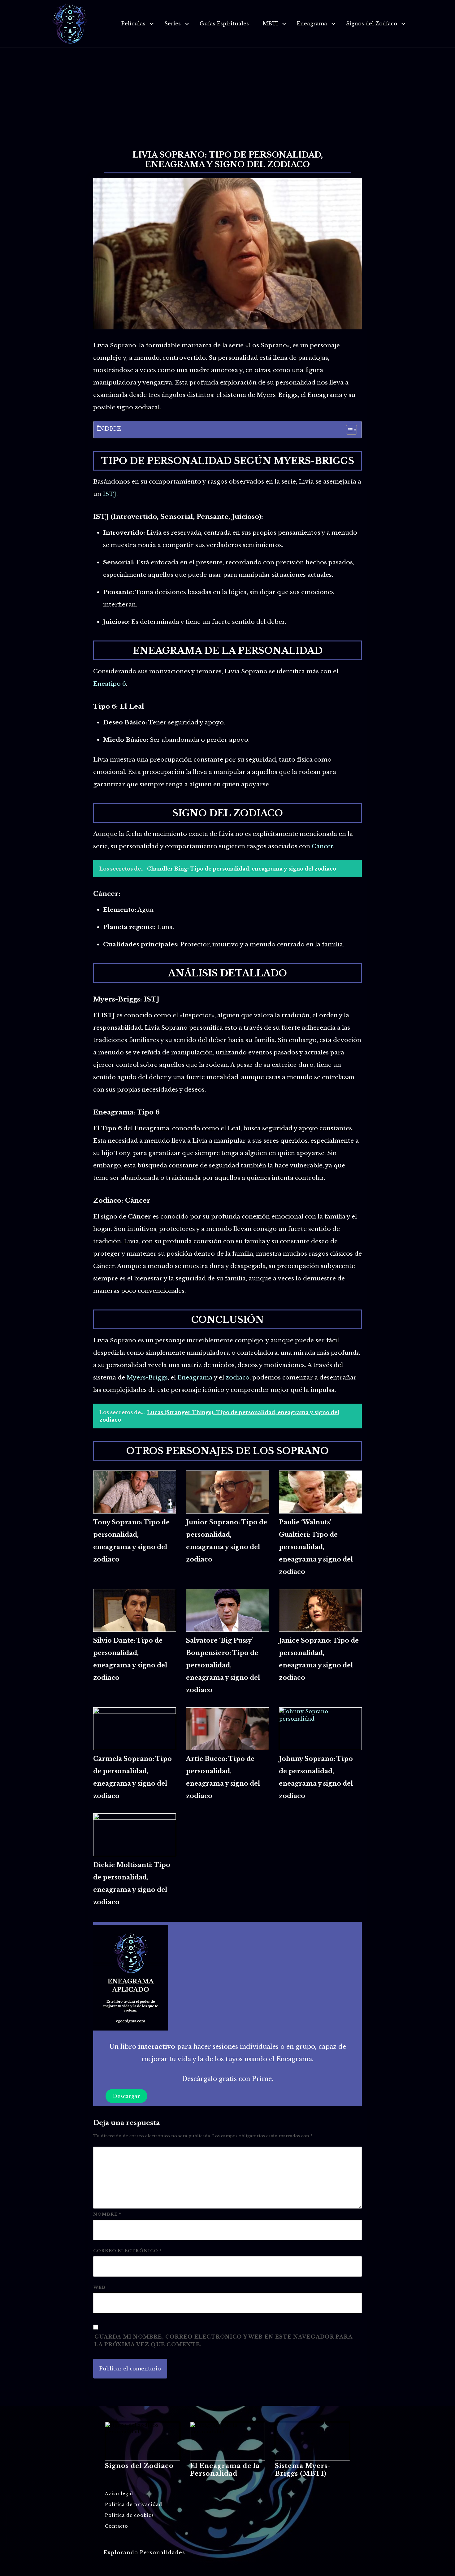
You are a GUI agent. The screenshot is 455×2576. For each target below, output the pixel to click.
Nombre (107, 2214)
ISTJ (110, 494)
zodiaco (238, 1377)
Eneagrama (312, 24)
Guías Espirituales (224, 24)
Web (99, 2287)
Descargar (126, 2096)
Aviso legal (119, 2494)
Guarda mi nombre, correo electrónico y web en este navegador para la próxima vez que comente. (223, 2341)
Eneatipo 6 (110, 684)
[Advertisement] (227, 94)
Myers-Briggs (147, 1377)
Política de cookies (129, 2515)
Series (173, 24)
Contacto (117, 2526)
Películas (133, 24)
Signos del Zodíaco (372, 24)
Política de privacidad (134, 2504)
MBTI (270, 24)
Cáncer (322, 846)
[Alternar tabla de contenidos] (348, 430)
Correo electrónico (127, 2251)
